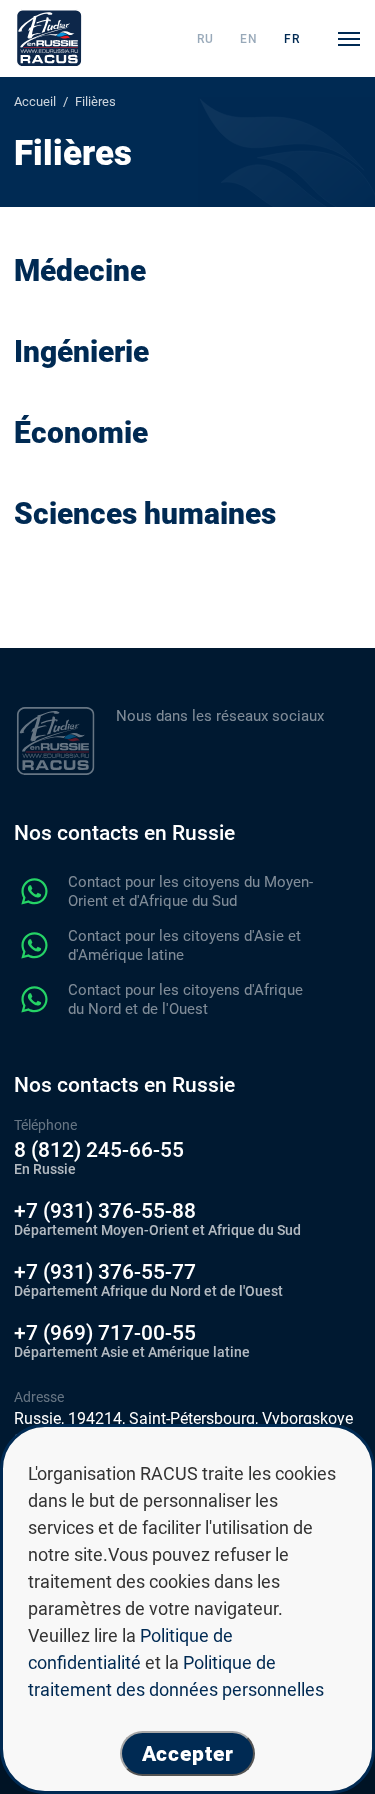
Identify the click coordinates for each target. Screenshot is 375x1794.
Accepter (188, 1753)
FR (292, 39)
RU (205, 39)
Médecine (80, 270)
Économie (81, 432)
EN (249, 39)
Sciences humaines (145, 513)
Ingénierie (81, 351)
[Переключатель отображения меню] (349, 39)
